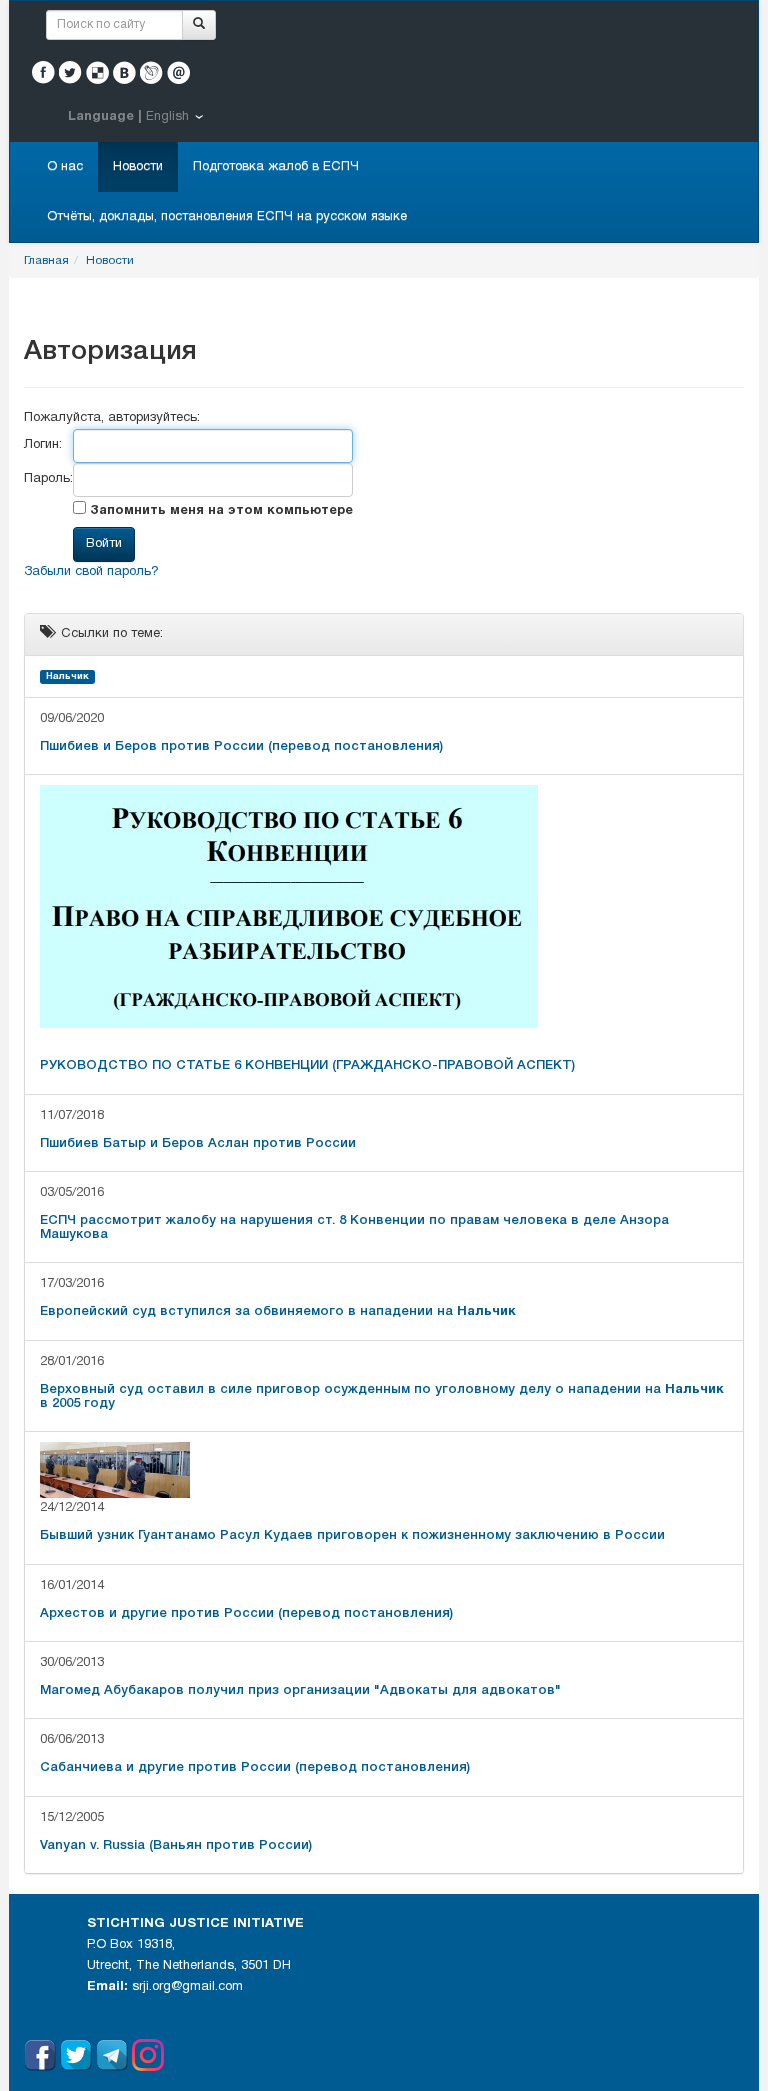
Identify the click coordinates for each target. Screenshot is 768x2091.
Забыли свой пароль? (91, 572)
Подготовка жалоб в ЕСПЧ (276, 167)
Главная (46, 260)
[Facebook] (43, 72)
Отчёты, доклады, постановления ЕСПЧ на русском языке (227, 217)
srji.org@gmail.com (187, 1987)
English (167, 117)
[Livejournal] (151, 72)
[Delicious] (97, 72)
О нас (65, 167)
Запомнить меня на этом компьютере (219, 511)
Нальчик (67, 676)
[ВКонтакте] (124, 72)
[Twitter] (70, 72)
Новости (138, 167)
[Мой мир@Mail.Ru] (178, 72)
